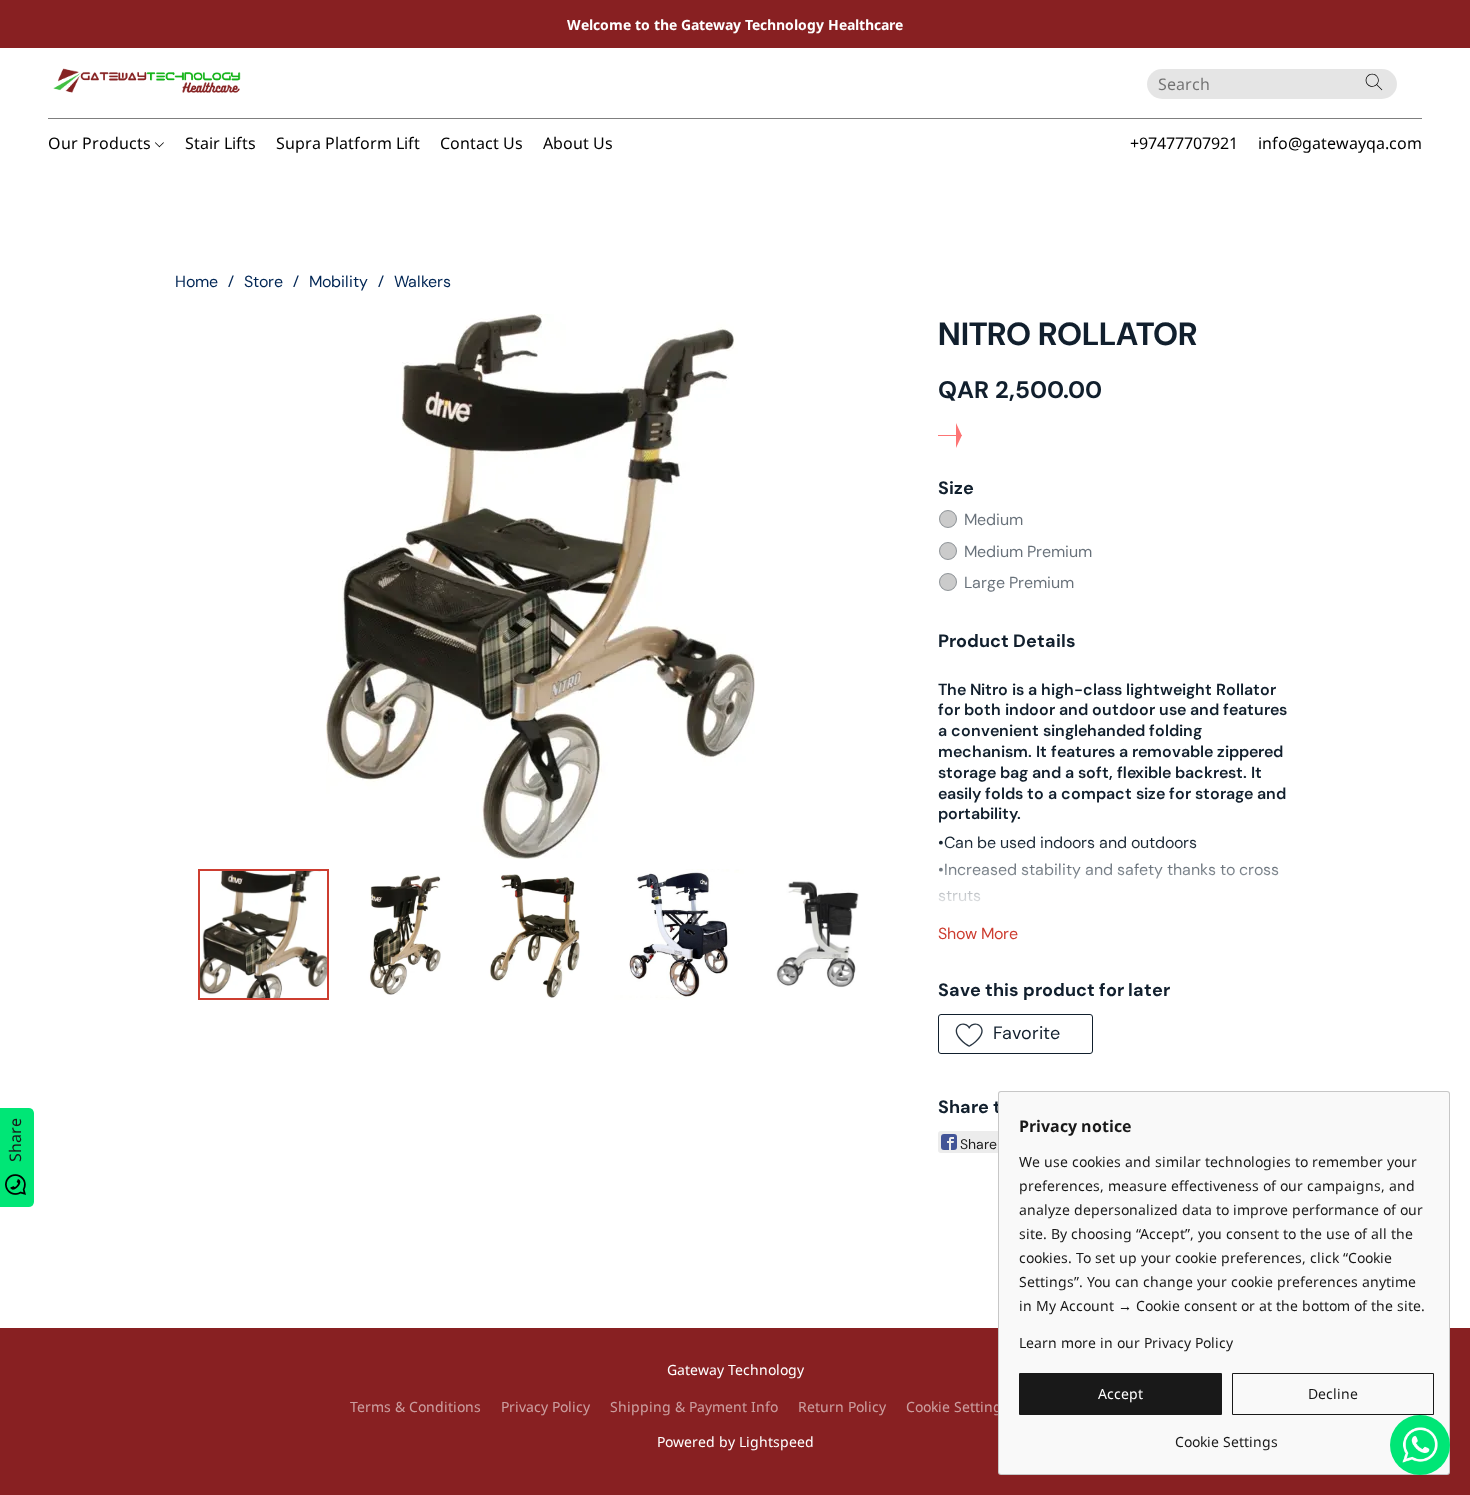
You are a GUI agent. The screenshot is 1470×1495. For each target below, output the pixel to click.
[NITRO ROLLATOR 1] (402, 934)
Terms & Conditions (415, 1406)
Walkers (422, 281)
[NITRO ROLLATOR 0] (263, 934)
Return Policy (842, 1406)
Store (263, 281)
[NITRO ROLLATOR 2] (540, 934)
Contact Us (481, 143)
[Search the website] (1374, 82)
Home (196, 281)
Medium (993, 519)
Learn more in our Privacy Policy (1126, 1342)
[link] (1226, 1434)
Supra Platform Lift (348, 143)
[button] (148, 83)
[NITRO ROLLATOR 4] (817, 934)
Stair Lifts (220, 143)
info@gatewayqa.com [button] (1340, 143)
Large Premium (1019, 582)
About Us (578, 143)
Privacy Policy (545, 1406)
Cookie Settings (957, 1406)
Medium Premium (1028, 551)
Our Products (101, 143)
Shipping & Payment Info (694, 1406)
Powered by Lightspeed (735, 1441)
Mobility (338, 281)
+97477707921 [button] (1184, 143)
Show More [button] (978, 933)
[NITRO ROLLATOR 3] (679, 934)
